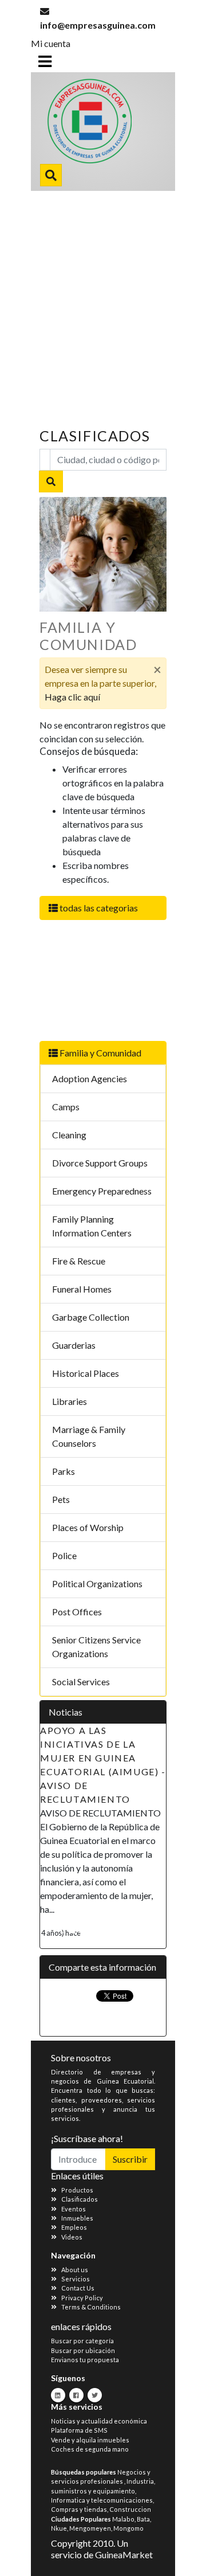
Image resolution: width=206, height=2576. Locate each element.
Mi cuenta (51, 43)
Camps (66, 1107)
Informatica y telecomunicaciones (102, 2500)
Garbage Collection (91, 1317)
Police (64, 1555)
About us (75, 2270)
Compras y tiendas (79, 2509)
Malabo (123, 2519)
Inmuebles (77, 2218)
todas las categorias (98, 908)
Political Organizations (97, 1583)
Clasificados (80, 2199)
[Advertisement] (103, 300)
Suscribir (130, 2159)
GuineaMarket (124, 2555)
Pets (61, 1499)
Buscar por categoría (82, 2341)
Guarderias (74, 1345)
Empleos (74, 2227)
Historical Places (86, 1373)
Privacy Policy (82, 2298)
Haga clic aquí (72, 697)
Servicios (76, 2279)
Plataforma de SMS (79, 2430)
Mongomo (128, 2528)
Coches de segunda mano (90, 2449)
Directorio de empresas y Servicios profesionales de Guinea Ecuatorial (101, 124)
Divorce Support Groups (100, 1163)
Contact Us (78, 2288)
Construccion (130, 2509)
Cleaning (69, 1135)
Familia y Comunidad (100, 1053)
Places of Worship (88, 1527)
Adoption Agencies (90, 1078)
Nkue (59, 2528)
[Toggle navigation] (45, 61)
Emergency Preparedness (102, 1191)
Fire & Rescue (79, 1261)
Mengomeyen (90, 2528)
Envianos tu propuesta (85, 2360)
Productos (77, 2190)
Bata (143, 2519)
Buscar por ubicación (83, 2350)
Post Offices (77, 1612)
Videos (72, 2237)
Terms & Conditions (91, 2307)
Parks (64, 1471)
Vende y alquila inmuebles (90, 2440)
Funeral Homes (82, 1289)
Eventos (74, 2209)
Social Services (81, 1682)
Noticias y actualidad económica (99, 2421)
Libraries (70, 1401)
